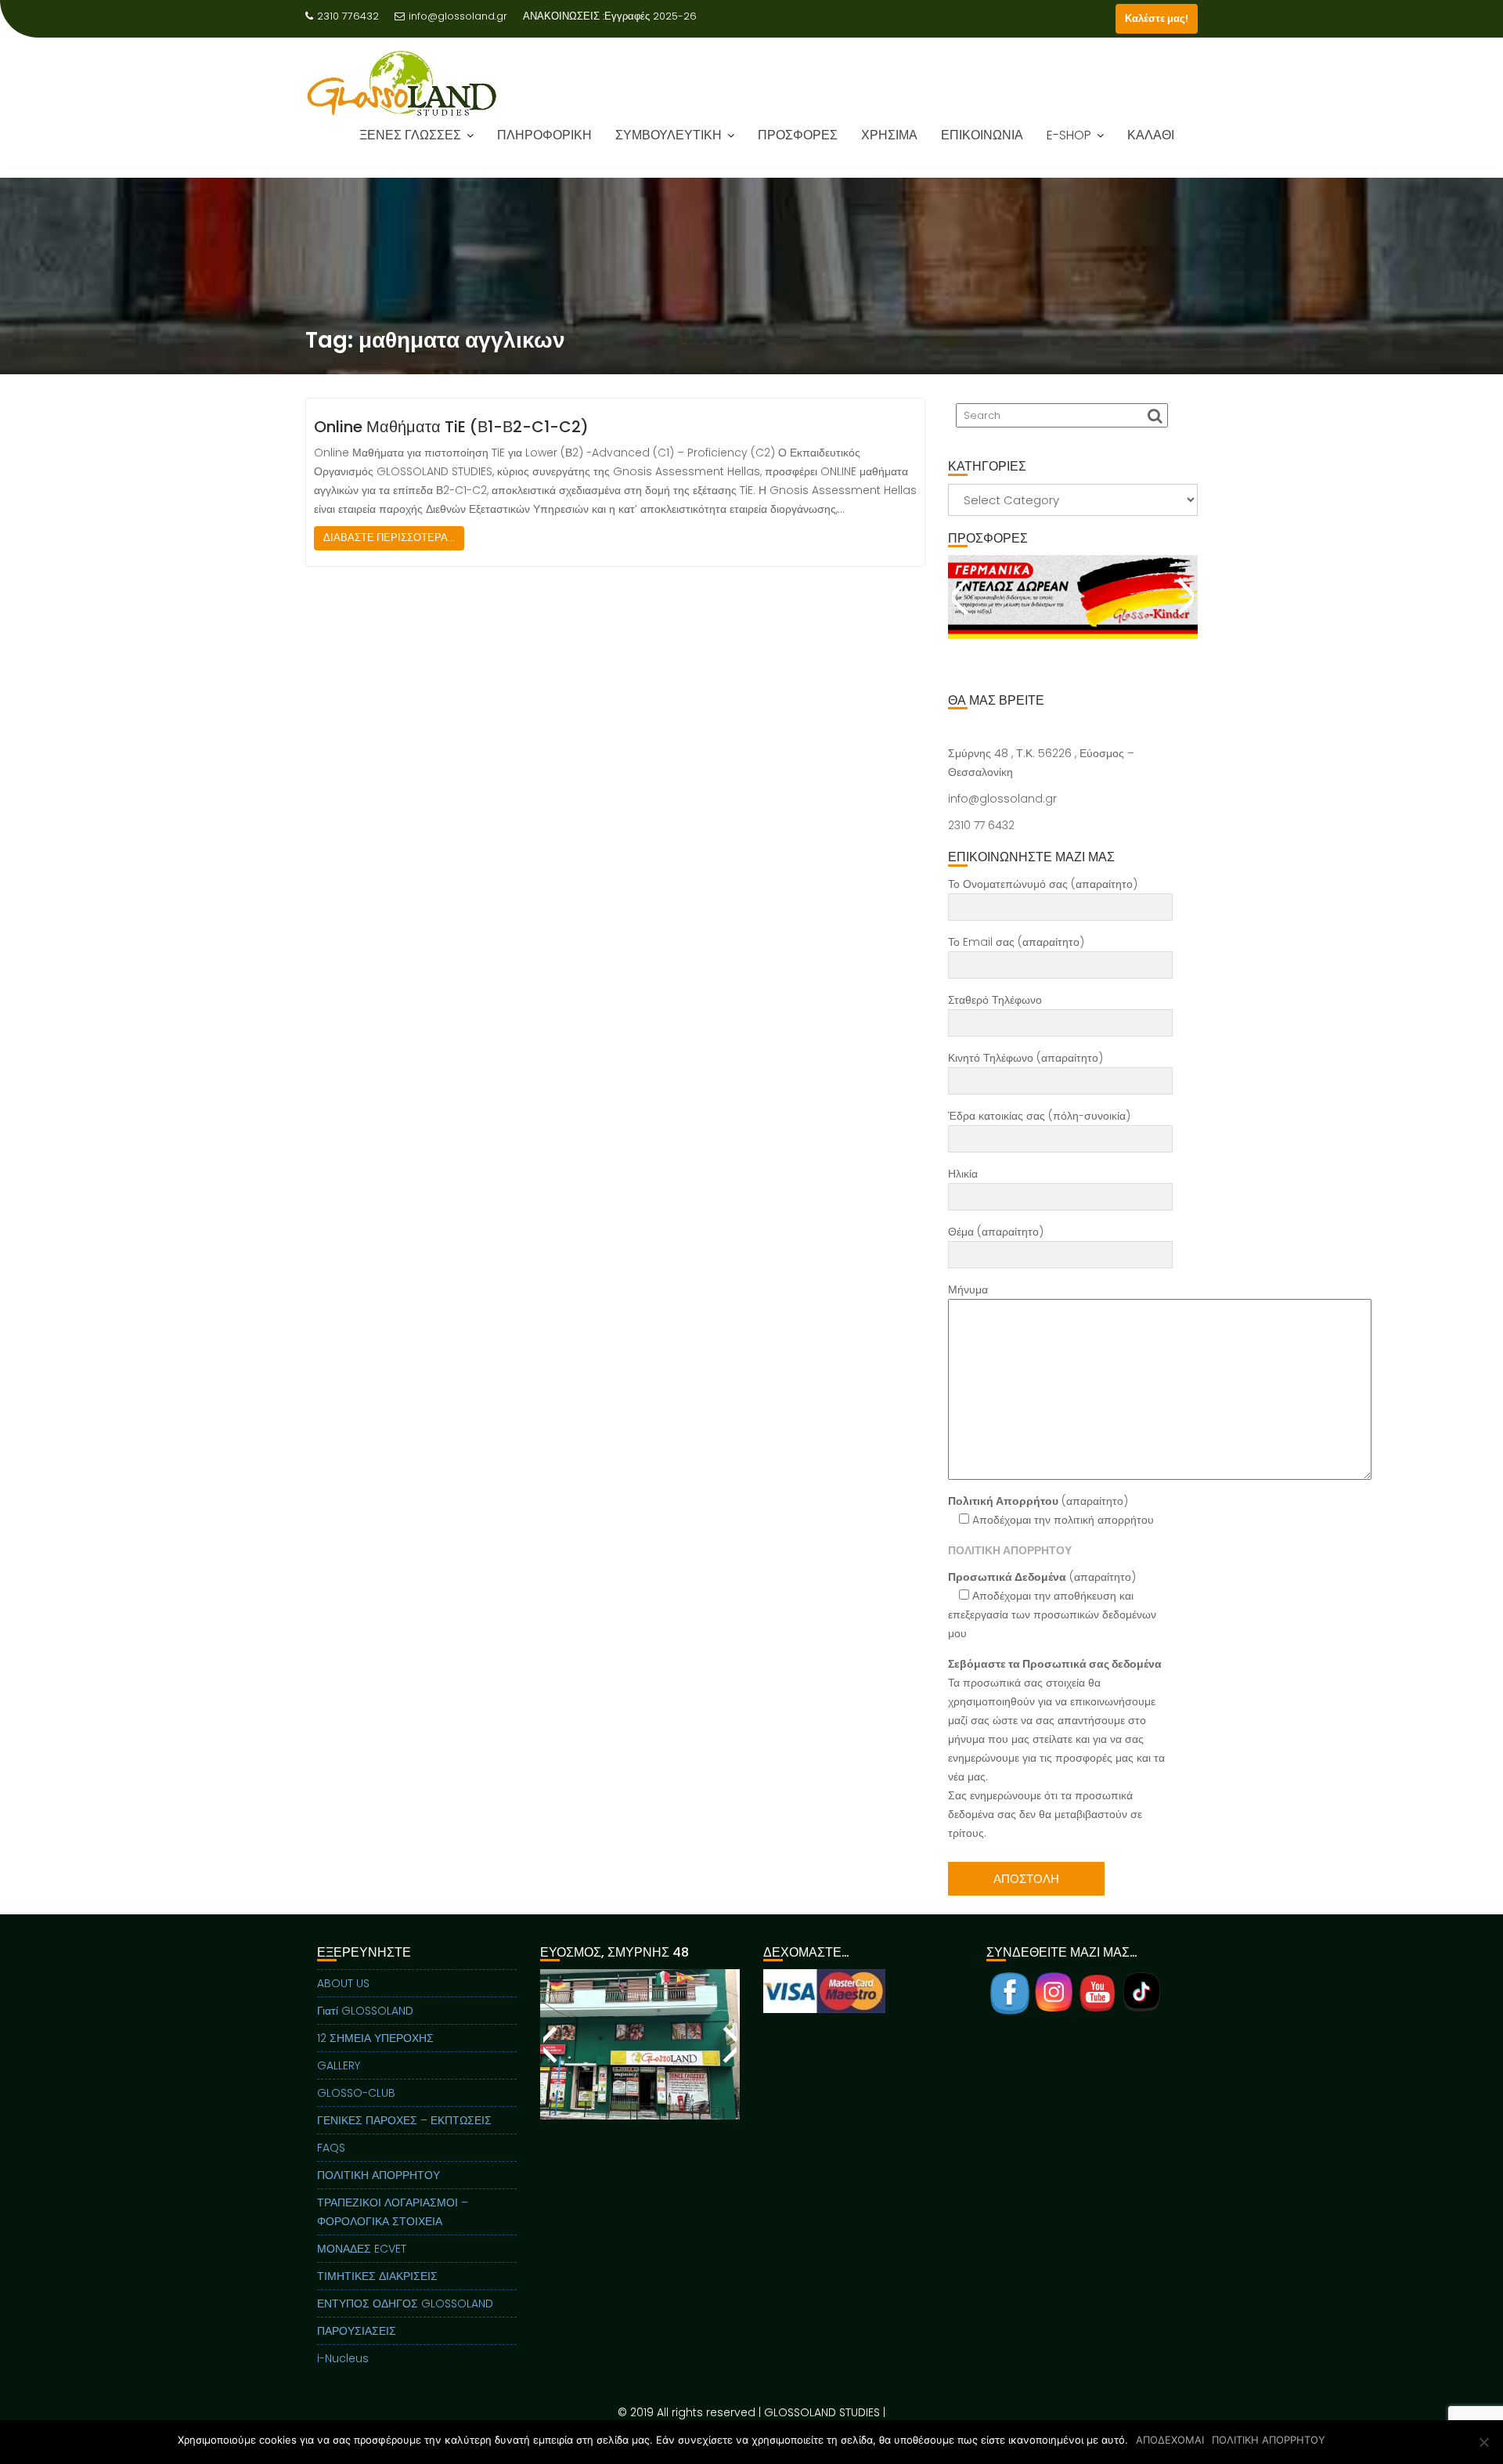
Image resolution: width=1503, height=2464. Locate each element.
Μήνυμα (968, 1290)
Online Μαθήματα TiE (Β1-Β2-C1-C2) (451, 427)
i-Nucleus (343, 2358)
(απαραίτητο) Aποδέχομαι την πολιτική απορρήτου (1051, 1510)
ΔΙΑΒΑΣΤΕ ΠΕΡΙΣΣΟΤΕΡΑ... (389, 538)
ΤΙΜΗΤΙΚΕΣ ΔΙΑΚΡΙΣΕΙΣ (377, 2276)
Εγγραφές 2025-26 (651, 16)
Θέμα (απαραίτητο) (996, 1232)
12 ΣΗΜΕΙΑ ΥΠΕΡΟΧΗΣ (375, 2038)
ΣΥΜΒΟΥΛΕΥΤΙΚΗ (669, 135)
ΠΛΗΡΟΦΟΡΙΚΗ (544, 135)
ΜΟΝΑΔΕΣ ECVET (362, 2249)
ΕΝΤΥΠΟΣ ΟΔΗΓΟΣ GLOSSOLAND (405, 2303)
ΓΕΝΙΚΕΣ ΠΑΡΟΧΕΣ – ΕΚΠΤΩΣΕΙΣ (404, 2120)
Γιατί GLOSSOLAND (365, 2011)
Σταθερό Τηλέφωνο (995, 1000)
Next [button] (1184, 597)
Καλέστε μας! (1157, 18)
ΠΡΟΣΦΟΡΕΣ (798, 135)
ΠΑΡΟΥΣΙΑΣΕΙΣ (357, 2331)
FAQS (331, 2148)
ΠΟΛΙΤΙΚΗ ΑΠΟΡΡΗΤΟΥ (378, 2175)
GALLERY (339, 2065)
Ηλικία (963, 1174)
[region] (1073, 616)
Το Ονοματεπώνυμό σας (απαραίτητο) (1043, 884)
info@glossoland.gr (458, 16)
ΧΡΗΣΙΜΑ (889, 135)
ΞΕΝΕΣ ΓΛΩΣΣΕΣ (410, 135)
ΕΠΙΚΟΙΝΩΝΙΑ (982, 135)
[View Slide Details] (1073, 597)
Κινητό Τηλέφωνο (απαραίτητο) (1025, 1058)
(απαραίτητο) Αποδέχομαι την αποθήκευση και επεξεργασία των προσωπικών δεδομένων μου (1052, 1605)
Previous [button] (962, 597)
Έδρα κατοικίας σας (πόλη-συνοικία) (1039, 1116)
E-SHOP (1069, 135)
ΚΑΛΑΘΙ (1151, 135)
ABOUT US (343, 1983)
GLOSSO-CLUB (356, 2093)
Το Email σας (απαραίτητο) (1016, 942)
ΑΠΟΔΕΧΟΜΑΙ (1170, 2440)
